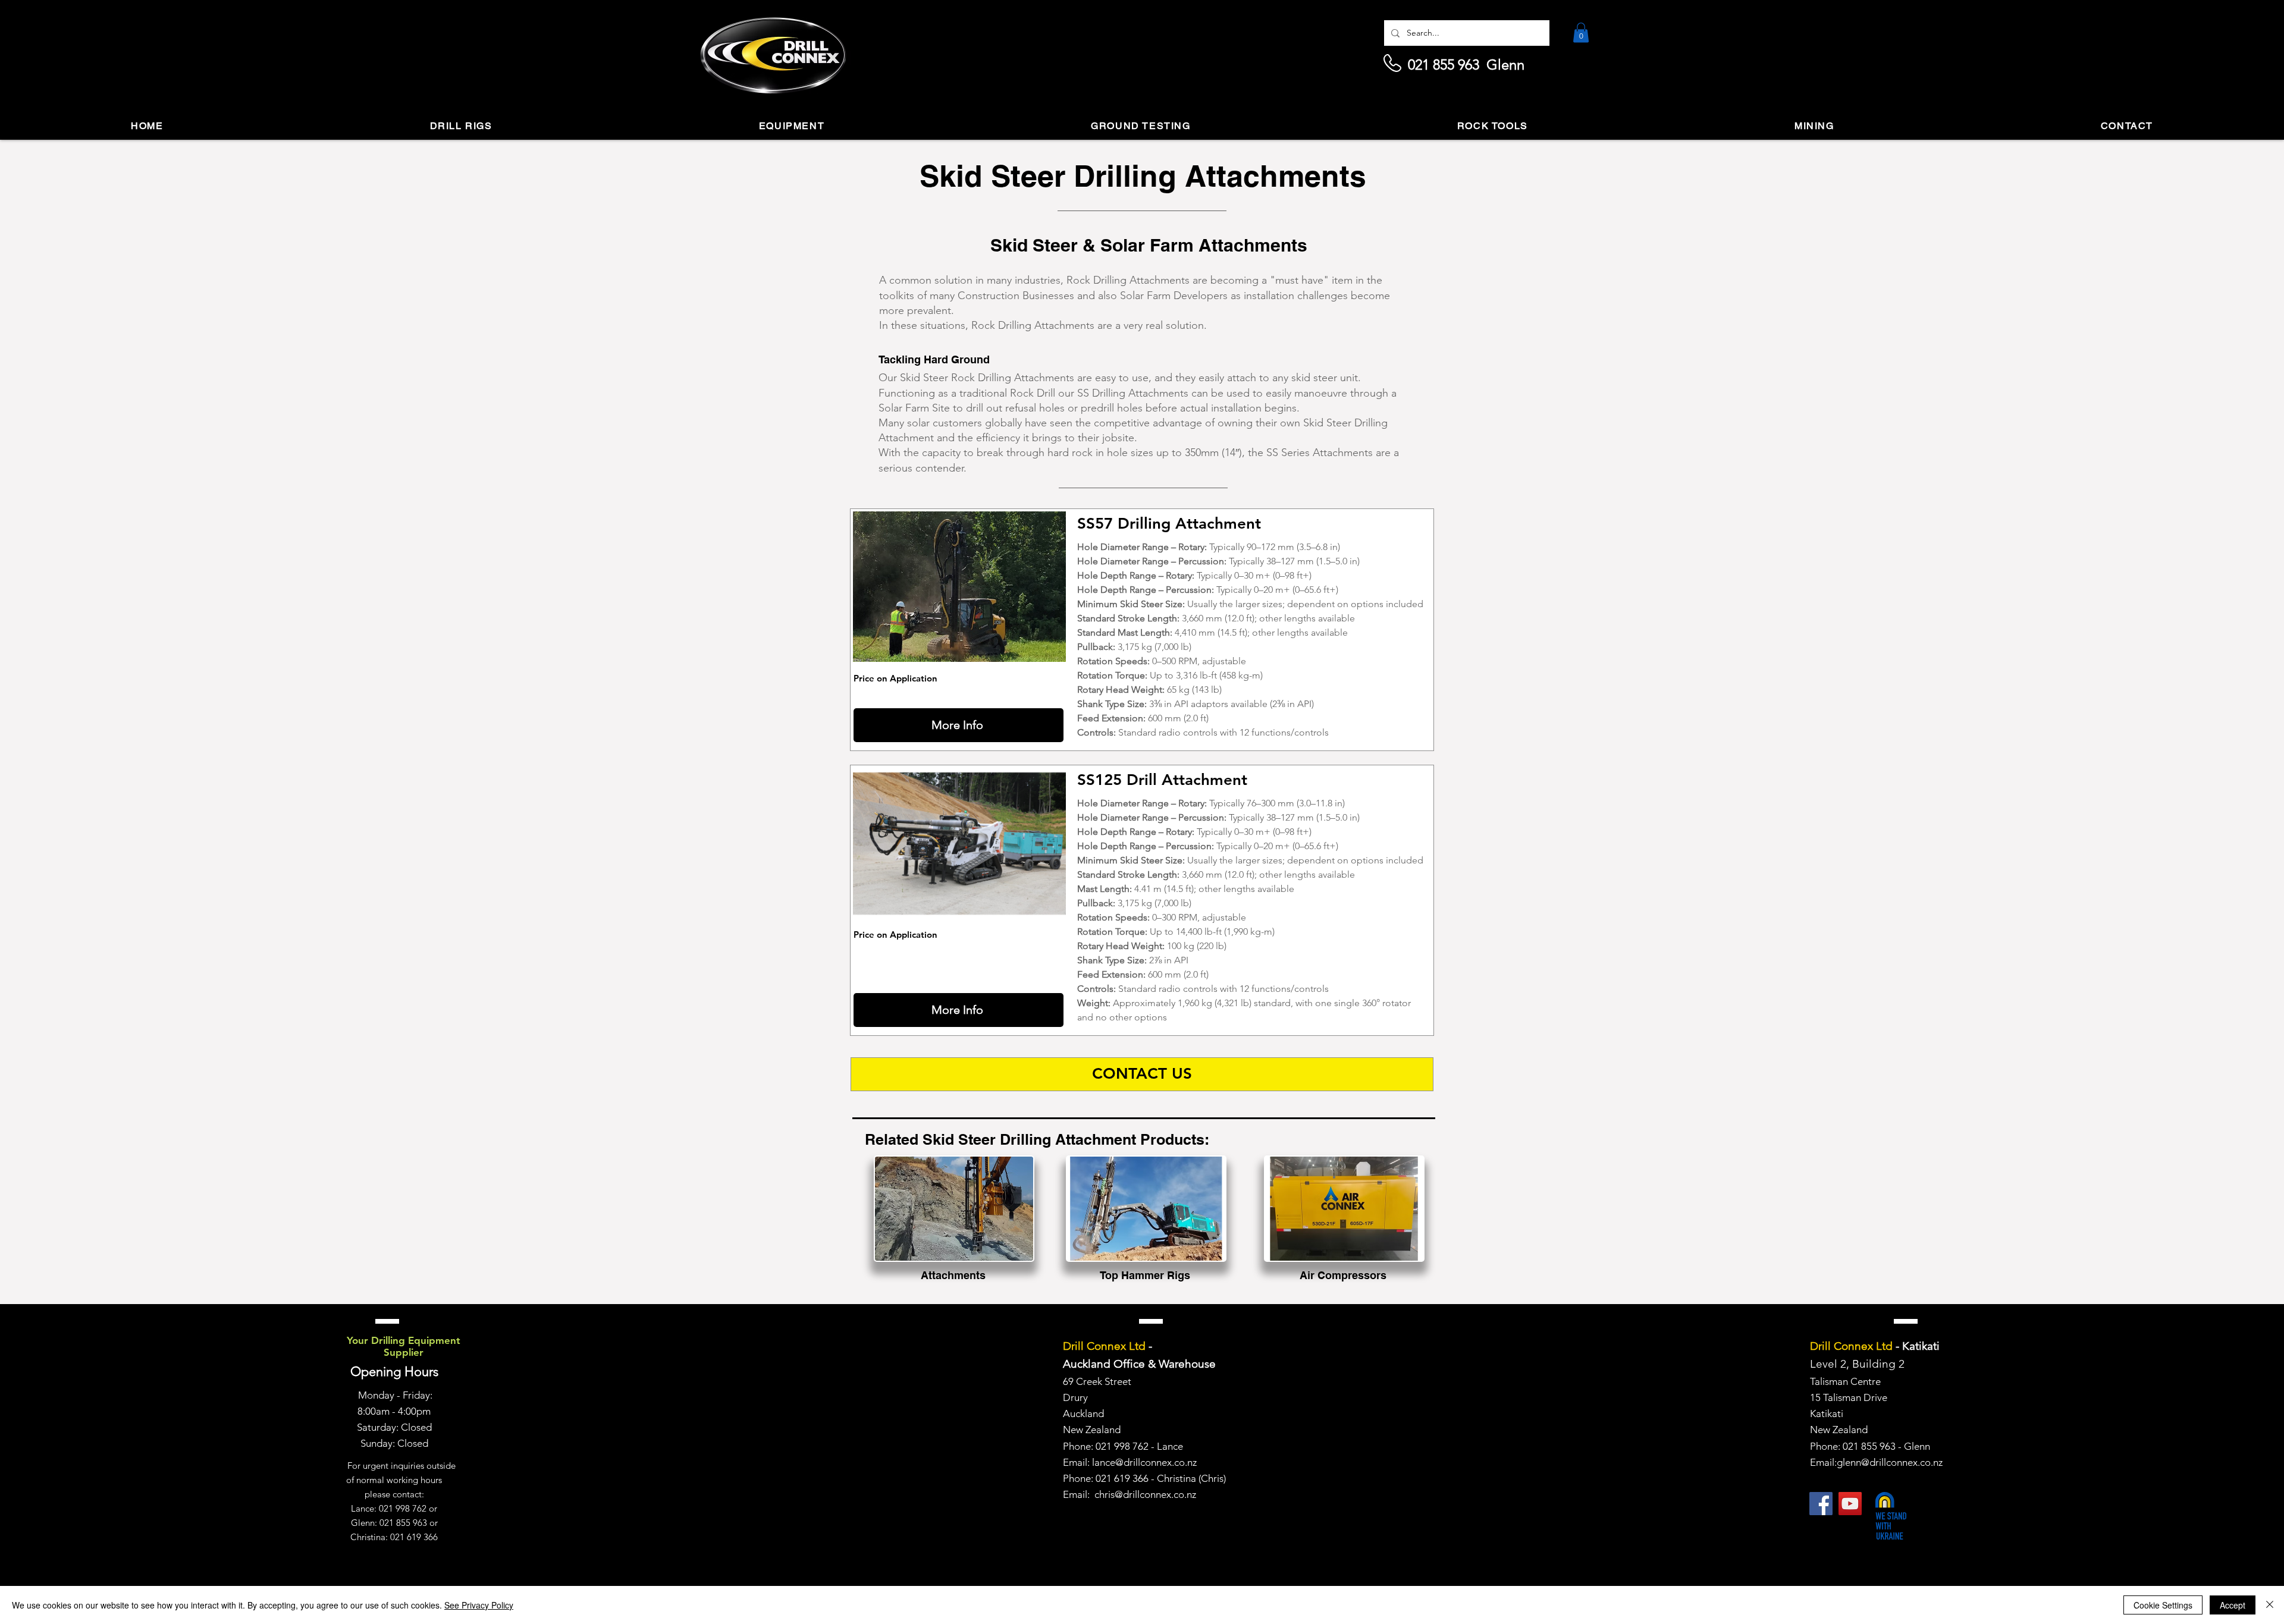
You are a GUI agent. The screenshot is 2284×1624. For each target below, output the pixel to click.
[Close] (2270, 1605)
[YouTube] (1850, 1504)
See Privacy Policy (479, 1605)
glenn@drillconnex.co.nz (1890, 1462)
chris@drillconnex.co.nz (1145, 1494)
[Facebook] (1821, 1504)
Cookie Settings (2163, 1605)
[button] (1581, 32)
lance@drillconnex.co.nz (1144, 1462)
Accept (2233, 1605)
